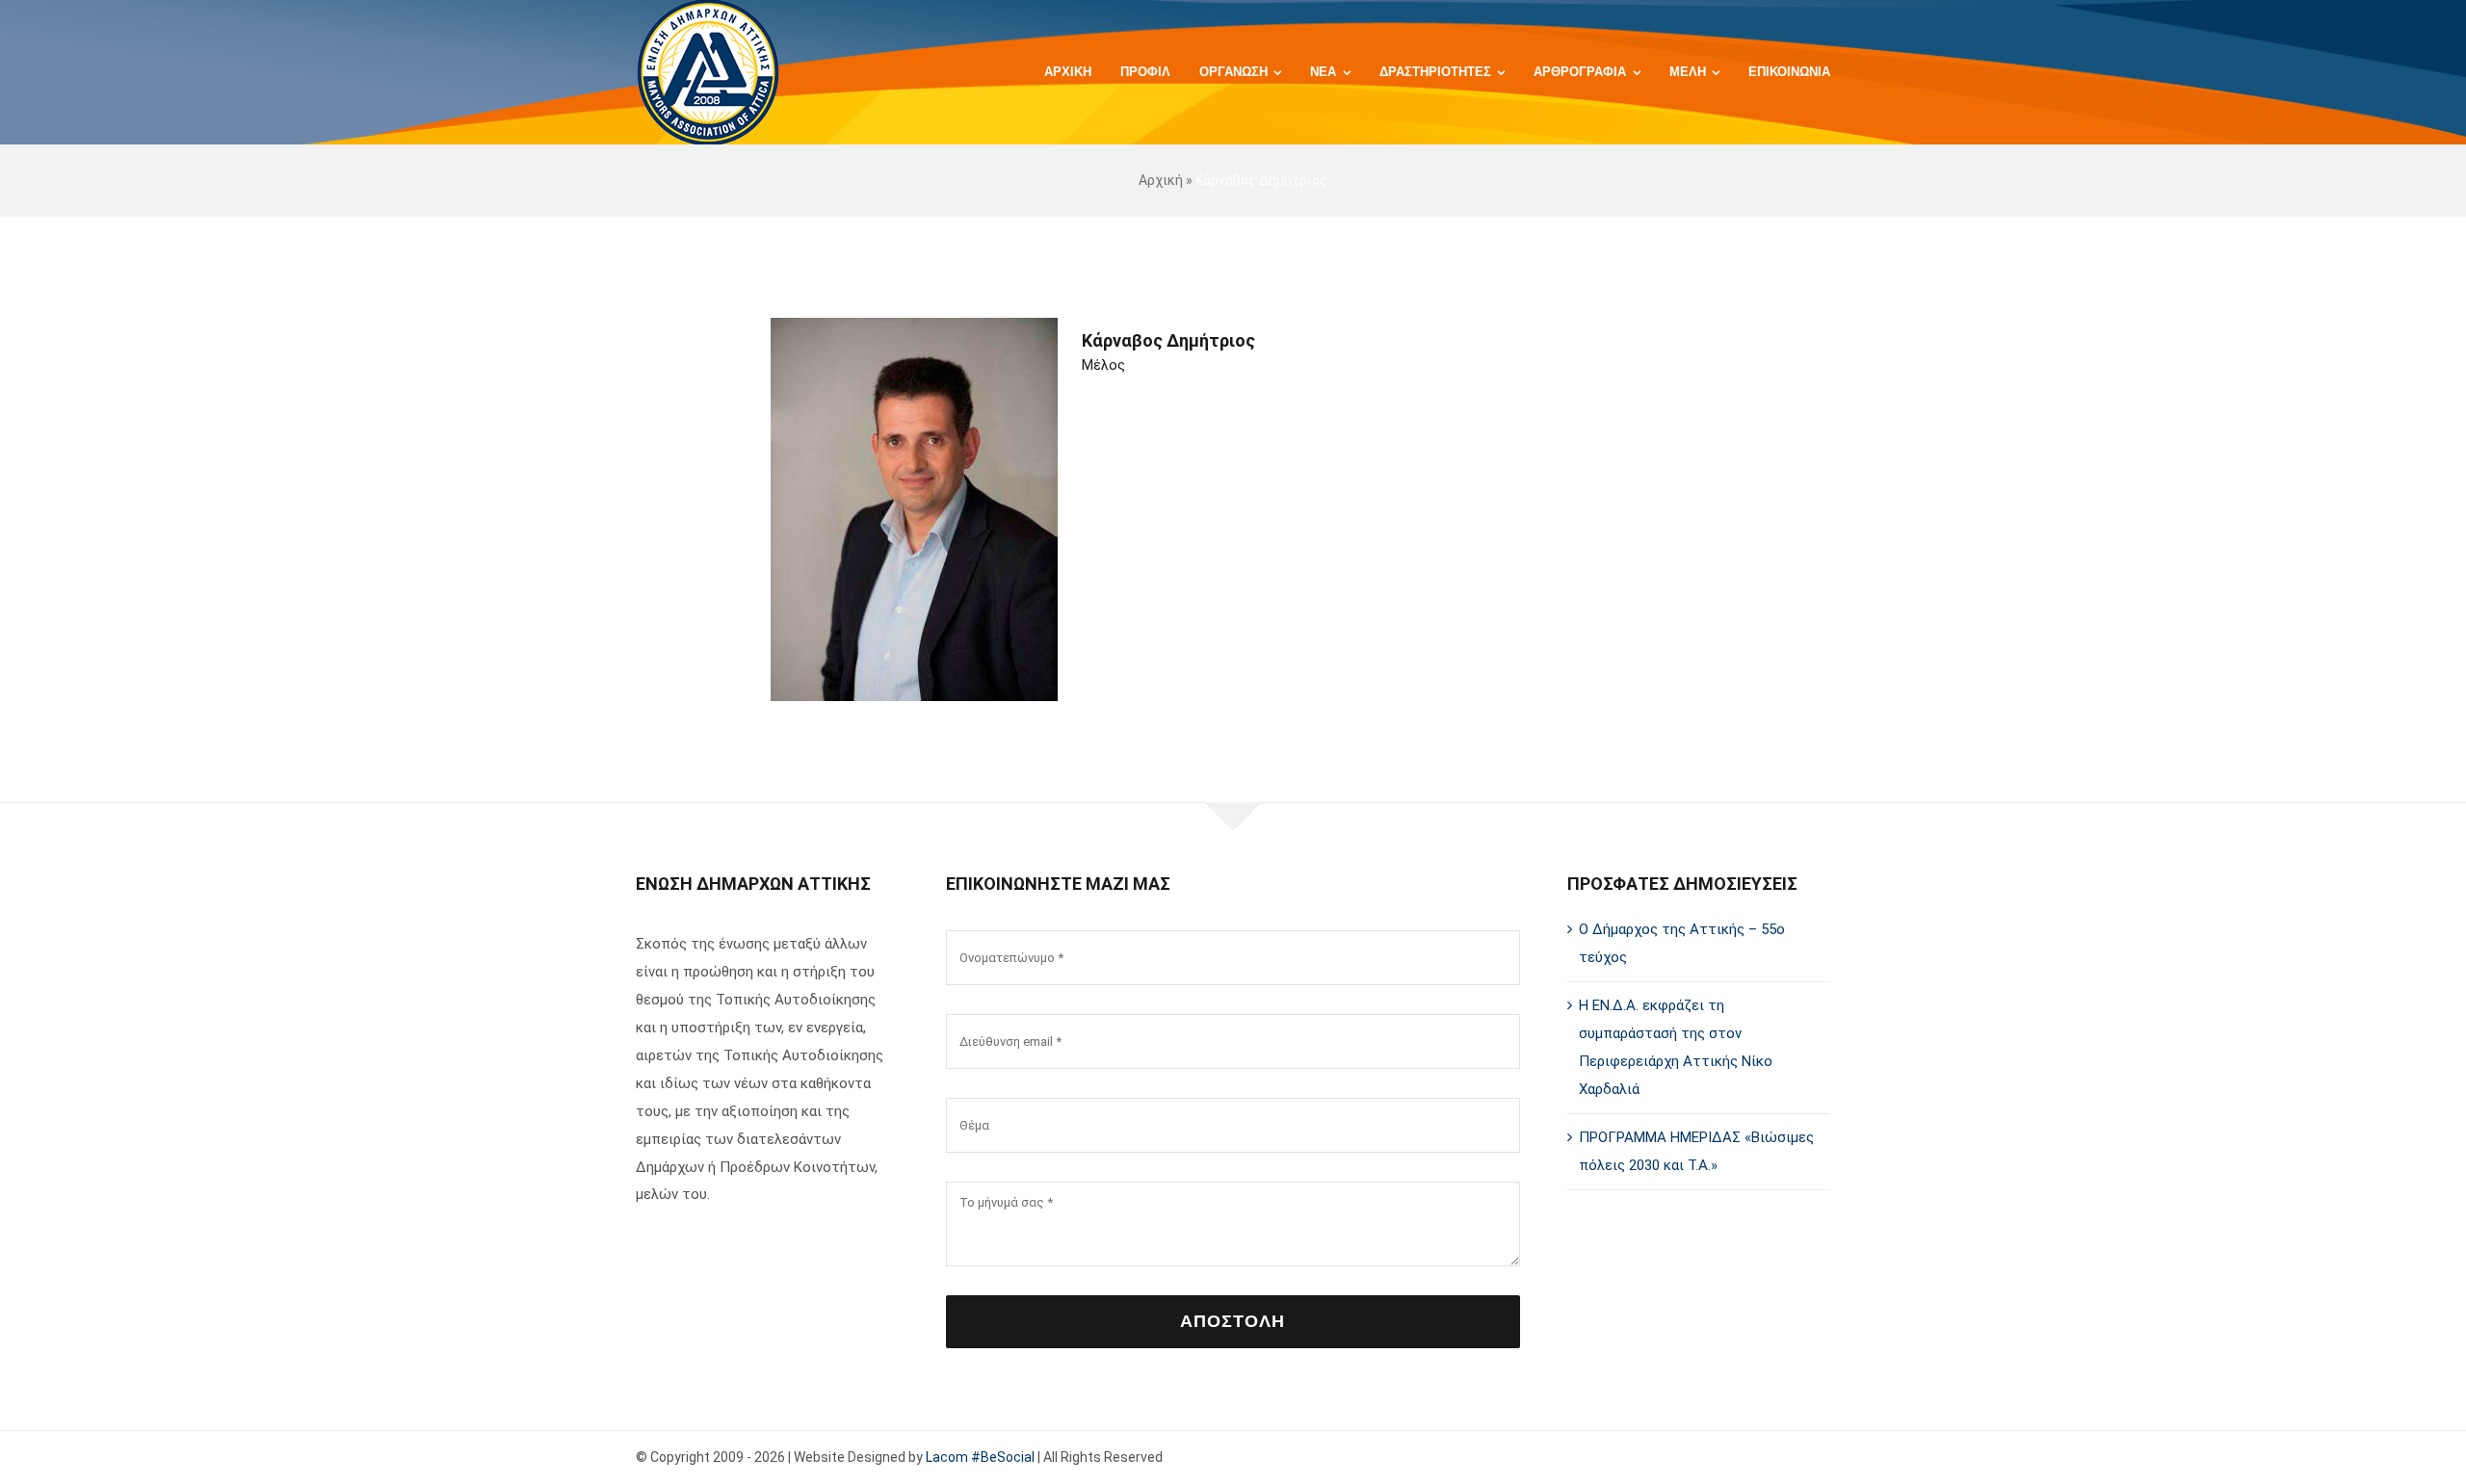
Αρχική (1161, 180)
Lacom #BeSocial (980, 1457)
